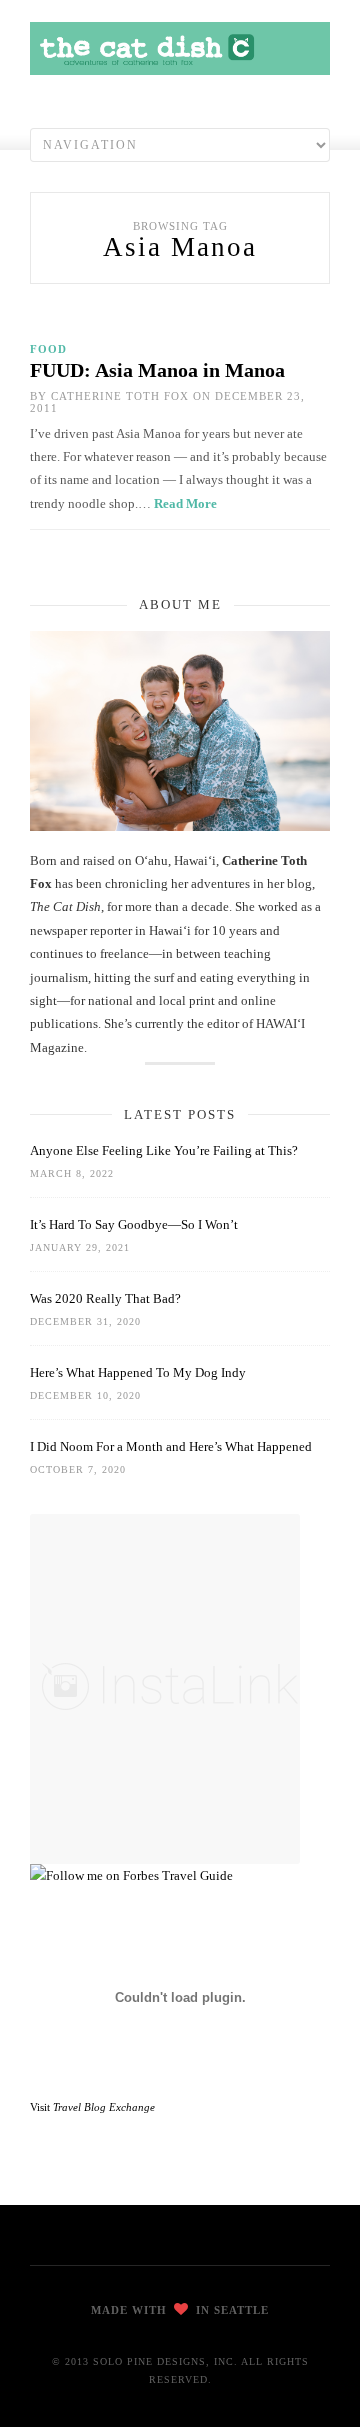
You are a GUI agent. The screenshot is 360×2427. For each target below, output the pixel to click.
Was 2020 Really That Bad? (105, 1298)
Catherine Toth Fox (120, 396)
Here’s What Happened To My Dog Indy (138, 1372)
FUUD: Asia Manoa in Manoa (157, 370)
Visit (92, 2107)
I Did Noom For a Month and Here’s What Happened (171, 1446)
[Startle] (131, 1875)
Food (48, 349)
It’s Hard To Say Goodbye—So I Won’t (134, 1224)
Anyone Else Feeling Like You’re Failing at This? (164, 1150)
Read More (185, 503)
